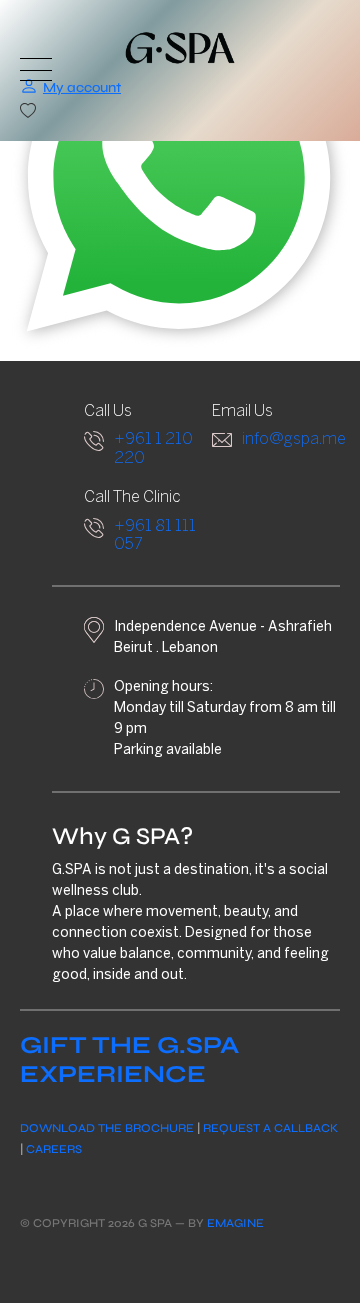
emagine (235, 1223)
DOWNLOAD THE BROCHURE (107, 1128)
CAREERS (54, 1149)
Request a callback (270, 1128)
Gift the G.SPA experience (129, 1059)
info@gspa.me (294, 439)
